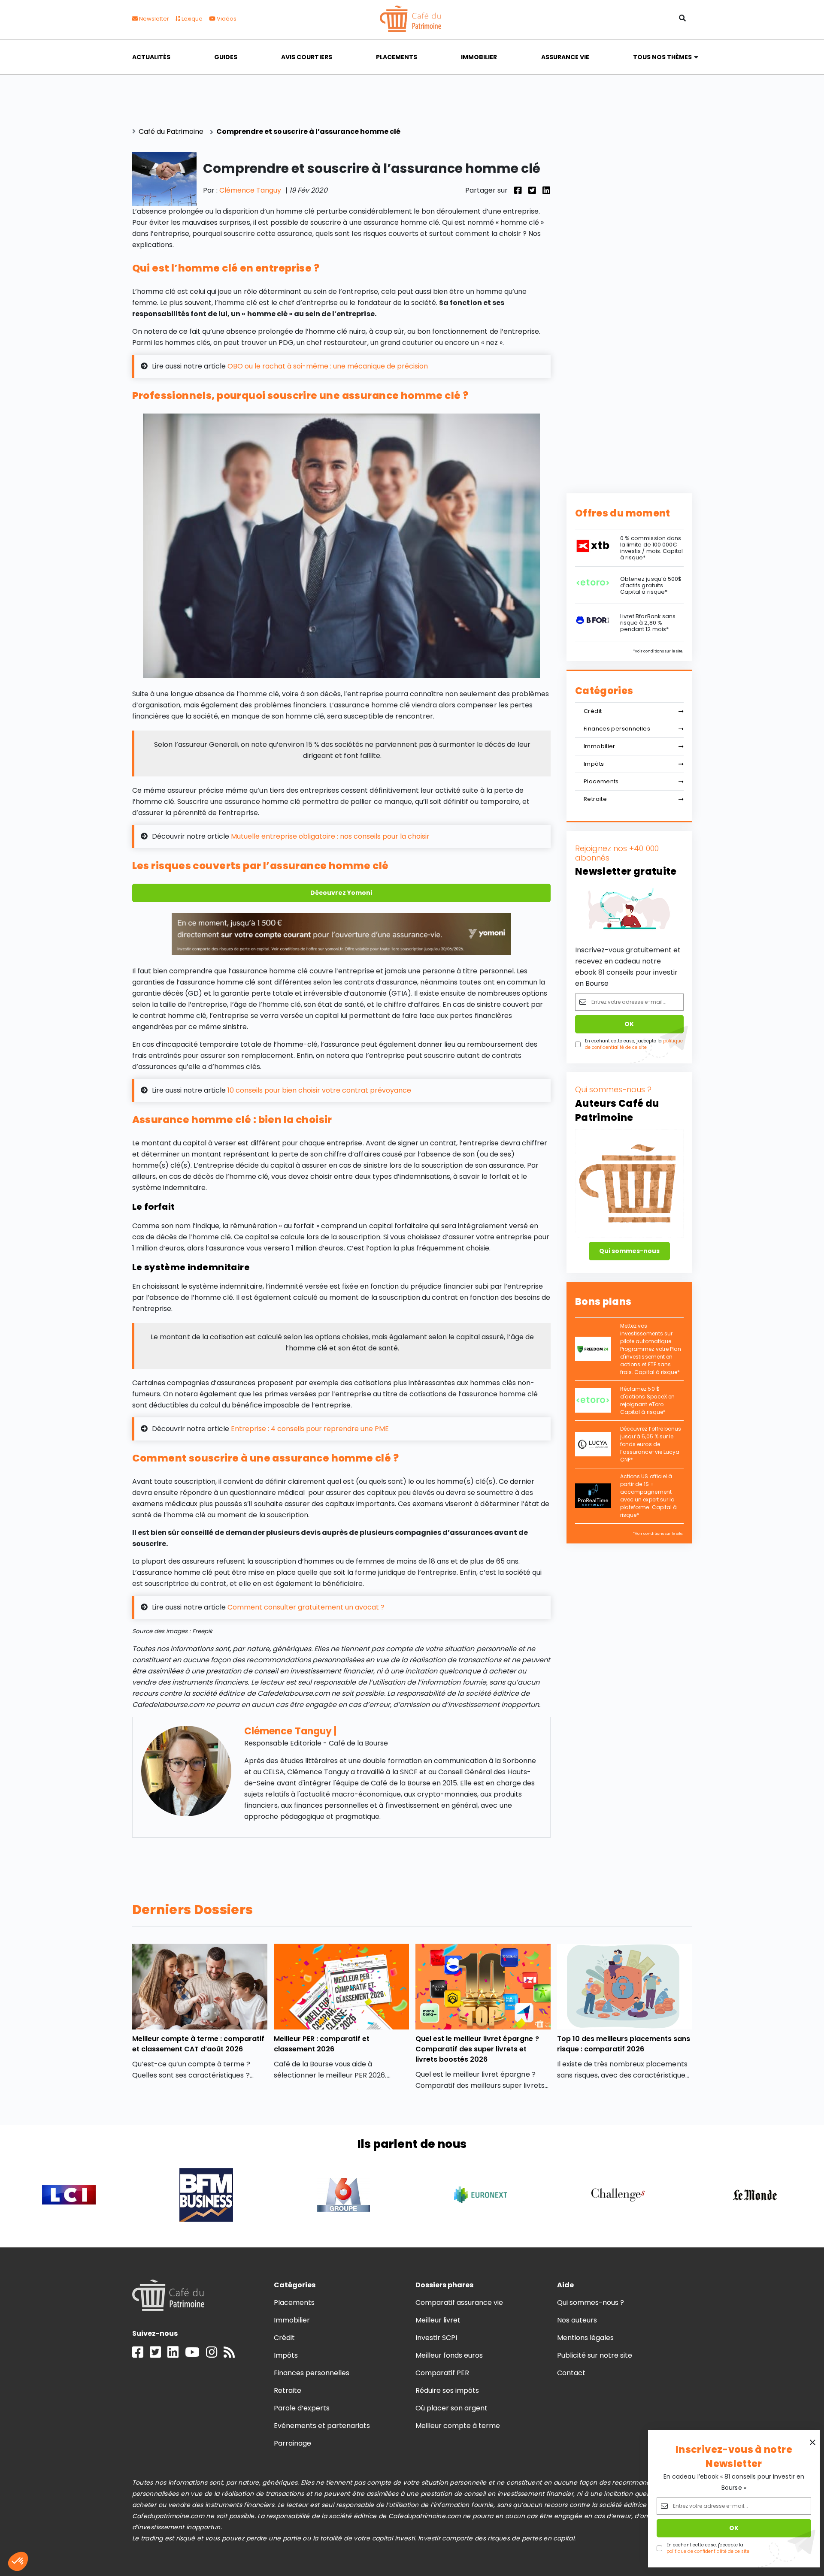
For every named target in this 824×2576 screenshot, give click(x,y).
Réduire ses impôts (447, 2390)
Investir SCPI (436, 2338)
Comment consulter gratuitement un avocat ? (306, 1607)
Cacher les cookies (85, 2533)
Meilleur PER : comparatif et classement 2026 (322, 2044)
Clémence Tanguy (250, 190)
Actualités (151, 57)
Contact (571, 2373)
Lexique (191, 19)
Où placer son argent (452, 2408)
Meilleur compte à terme (458, 2426)
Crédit (593, 711)
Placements (397, 57)
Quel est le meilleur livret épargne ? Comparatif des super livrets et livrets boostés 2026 (477, 2049)
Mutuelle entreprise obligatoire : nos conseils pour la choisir (330, 836)
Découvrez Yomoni (341, 893)
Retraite (595, 799)
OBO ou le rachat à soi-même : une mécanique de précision (328, 366)
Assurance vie (565, 57)
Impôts (594, 764)
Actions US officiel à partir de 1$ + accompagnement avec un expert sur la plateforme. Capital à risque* (648, 1496)
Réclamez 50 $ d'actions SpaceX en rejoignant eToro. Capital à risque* (647, 1400)
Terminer (145, 2533)
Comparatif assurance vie (459, 2303)
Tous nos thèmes (663, 57)
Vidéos (226, 19)
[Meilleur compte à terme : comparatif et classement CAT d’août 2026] (200, 1987)
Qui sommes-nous (629, 1251)
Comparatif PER (442, 2373)
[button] (18, 2561)
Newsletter (153, 19)
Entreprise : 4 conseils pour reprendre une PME (310, 1429)
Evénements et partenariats (322, 2426)
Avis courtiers (306, 57)
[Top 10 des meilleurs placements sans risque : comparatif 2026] (625, 1987)
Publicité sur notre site (595, 2355)
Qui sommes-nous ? (591, 2303)
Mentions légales (585, 2338)
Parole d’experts (302, 2408)
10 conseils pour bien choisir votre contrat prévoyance (319, 1090)
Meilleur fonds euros (449, 2355)
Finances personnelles (617, 729)
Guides (226, 57)
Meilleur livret (438, 2320)
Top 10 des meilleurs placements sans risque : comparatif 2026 (624, 2044)
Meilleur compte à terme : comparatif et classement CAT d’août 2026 (198, 2044)
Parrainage (292, 2443)
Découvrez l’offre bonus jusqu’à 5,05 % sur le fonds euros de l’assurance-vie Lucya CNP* (651, 1444)
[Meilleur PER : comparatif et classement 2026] (341, 1987)
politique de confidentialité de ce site (708, 2551)
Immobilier (479, 57)
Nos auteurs (577, 2320)
